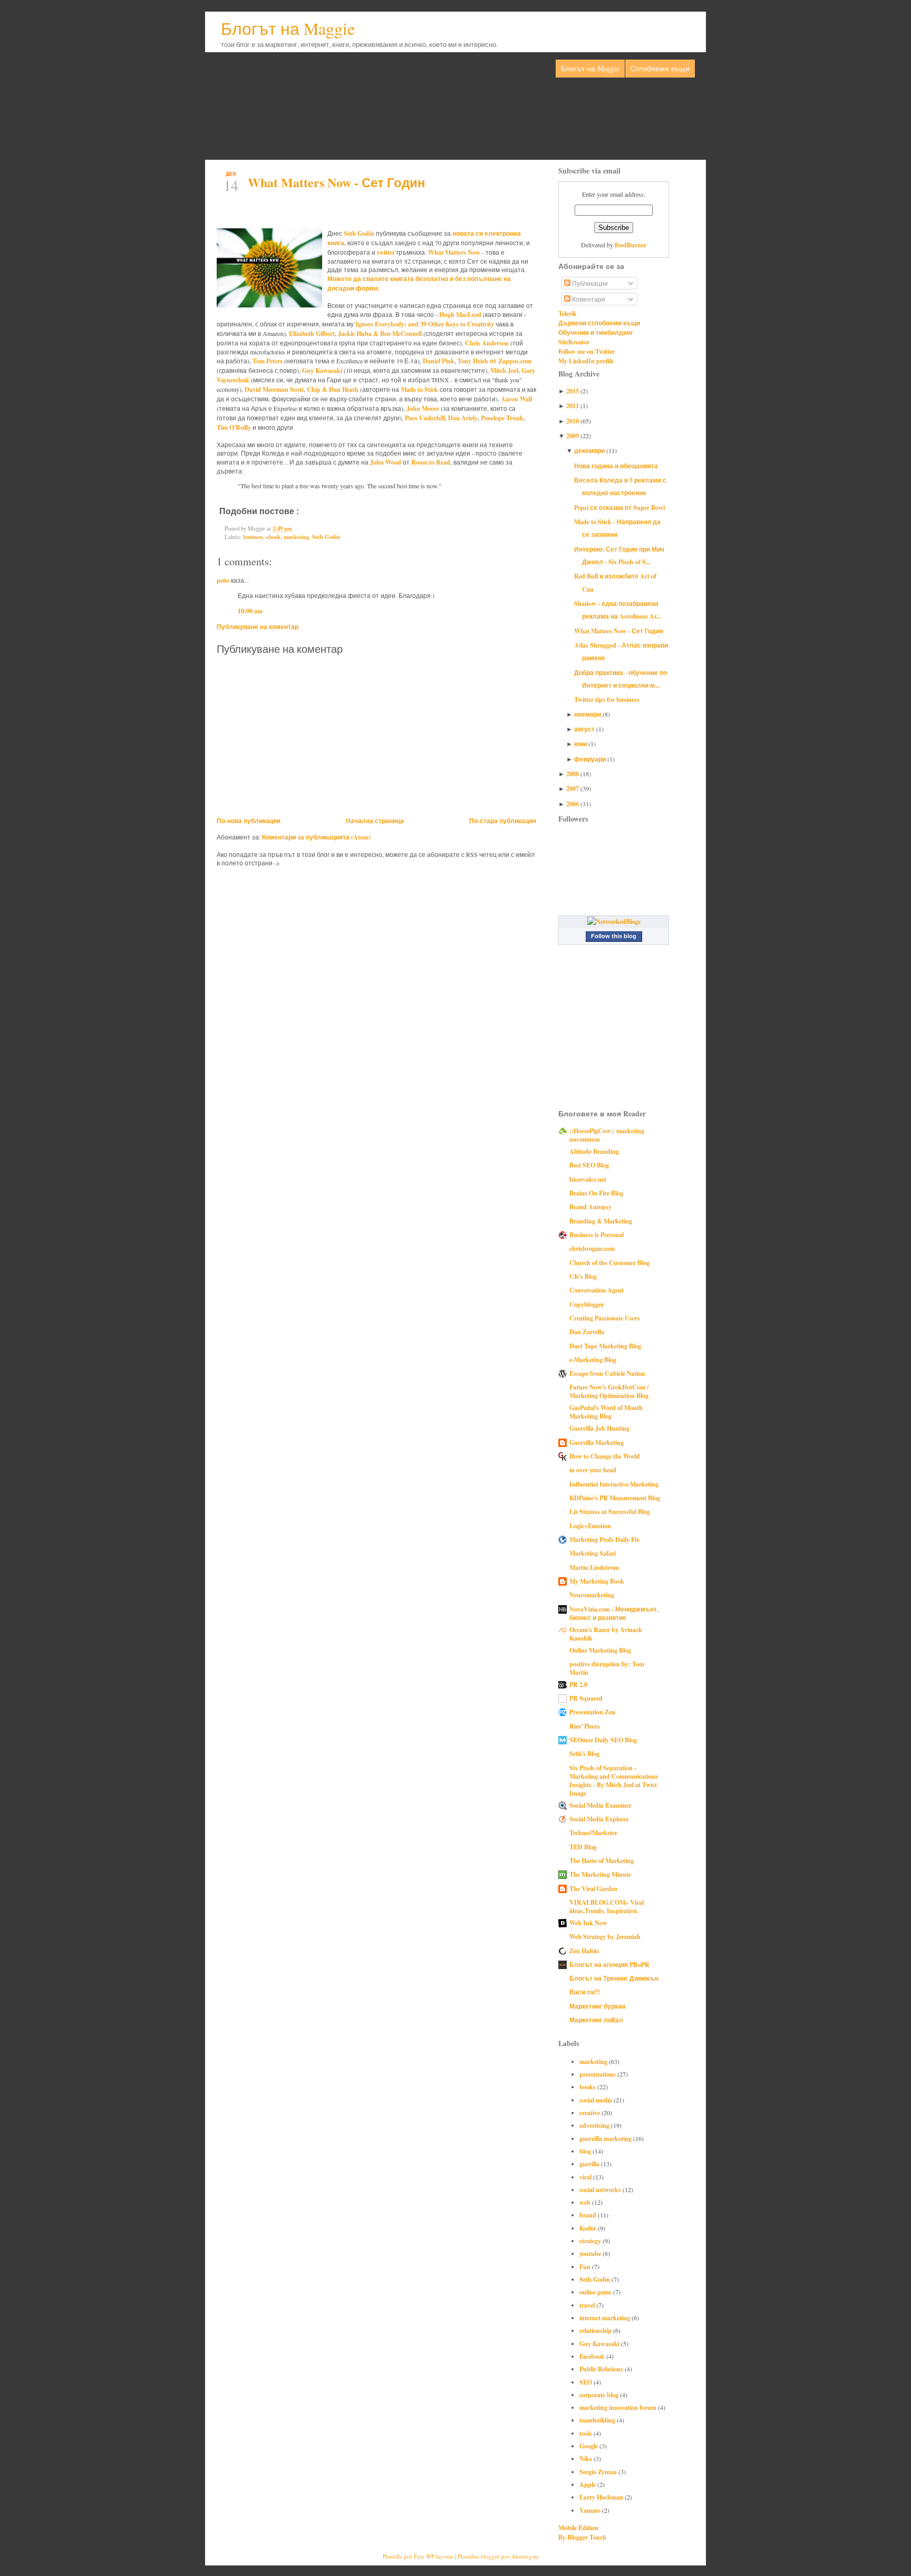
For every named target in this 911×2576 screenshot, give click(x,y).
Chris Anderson (487, 343)
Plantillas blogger (479, 2556)
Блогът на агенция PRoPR (609, 1964)
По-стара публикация (503, 821)
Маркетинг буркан (597, 2006)
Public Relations (602, 2369)
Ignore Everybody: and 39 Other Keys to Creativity (425, 324)
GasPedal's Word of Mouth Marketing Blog (606, 1412)
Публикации (589, 283)
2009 (573, 436)
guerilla (590, 2164)
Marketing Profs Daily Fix (604, 1539)
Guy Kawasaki (322, 370)
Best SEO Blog (589, 1165)
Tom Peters (268, 361)
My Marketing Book (597, 1581)
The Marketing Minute (600, 1874)
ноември (588, 714)
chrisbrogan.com (592, 1248)
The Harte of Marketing (602, 1860)
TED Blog (583, 1847)
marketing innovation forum (619, 2407)
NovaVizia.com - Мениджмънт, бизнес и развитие (614, 1613)
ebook (273, 537)
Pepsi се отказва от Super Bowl (619, 507)
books (588, 2087)
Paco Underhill (425, 418)
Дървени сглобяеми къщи (599, 323)
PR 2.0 (578, 1684)
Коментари (588, 299)
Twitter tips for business (607, 699)
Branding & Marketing (601, 1221)
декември (590, 450)
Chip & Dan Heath (333, 389)
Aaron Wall (516, 399)
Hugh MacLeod (460, 314)
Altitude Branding (594, 1151)
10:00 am (250, 611)
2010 (573, 421)
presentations (598, 2074)
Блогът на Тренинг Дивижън (614, 1978)
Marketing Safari (593, 1553)
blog (586, 2151)
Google (589, 2446)
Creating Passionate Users (605, 1318)
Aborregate (525, 2556)
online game (596, 2292)
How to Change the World (605, 1456)
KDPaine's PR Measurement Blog (615, 1498)
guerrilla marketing (606, 2138)
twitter (386, 252)
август (585, 729)
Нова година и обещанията (616, 466)
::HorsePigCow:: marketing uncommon (607, 1135)
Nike (587, 2458)
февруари (591, 759)
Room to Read (431, 462)
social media (597, 2100)
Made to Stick (419, 389)
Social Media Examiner (600, 1805)
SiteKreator (574, 342)
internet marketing (605, 2318)
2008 (573, 774)
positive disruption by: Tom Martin (607, 1668)
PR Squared (586, 1698)
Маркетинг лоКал (596, 2020)
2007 (573, 788)
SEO (587, 2382)
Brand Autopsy (590, 1207)
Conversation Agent (597, 1290)
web (586, 2202)
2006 (573, 804)
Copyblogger (587, 1304)
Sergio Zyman (599, 2472)
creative (590, 2112)
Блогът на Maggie (288, 28)
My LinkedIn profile (586, 361)
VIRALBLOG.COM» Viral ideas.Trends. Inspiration (607, 1906)
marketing (296, 537)
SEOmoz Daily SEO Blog (603, 1740)
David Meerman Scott (274, 389)
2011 (573, 406)
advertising (595, 2125)
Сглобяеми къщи (660, 68)
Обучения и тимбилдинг (596, 332)
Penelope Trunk (502, 418)
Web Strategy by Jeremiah (605, 1936)
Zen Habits (584, 1951)
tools (587, 2433)
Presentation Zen (592, 1712)
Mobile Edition (578, 2527)
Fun (586, 2266)
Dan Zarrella (587, 1332)
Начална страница (375, 821)
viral (586, 2177)
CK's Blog (583, 1276)
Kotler (589, 2228)
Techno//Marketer (593, 1832)
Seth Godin (359, 233)
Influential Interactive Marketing (614, 1484)
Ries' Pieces (585, 1726)
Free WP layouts (434, 2556)
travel (588, 2305)
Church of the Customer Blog (609, 1262)
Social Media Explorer (599, 1819)
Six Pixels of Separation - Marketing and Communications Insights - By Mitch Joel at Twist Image (614, 1780)
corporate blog (600, 2395)
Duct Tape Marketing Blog (605, 1346)
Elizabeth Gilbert (312, 333)
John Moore (423, 408)
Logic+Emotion (590, 1526)
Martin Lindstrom (594, 1567)
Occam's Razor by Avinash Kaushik (606, 1634)
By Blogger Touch (582, 2537)
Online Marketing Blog (600, 1650)
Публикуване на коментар (258, 626)
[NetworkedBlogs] (614, 921)
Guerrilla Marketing (597, 1442)
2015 (573, 391)
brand (589, 2215)
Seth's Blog (584, 1753)
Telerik (568, 313)
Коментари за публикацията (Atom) (316, 837)
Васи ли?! (585, 1992)
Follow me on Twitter (587, 351)
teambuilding (598, 2420)
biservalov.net (588, 1179)
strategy (591, 2241)
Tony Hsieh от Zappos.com (495, 361)
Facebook (593, 2356)
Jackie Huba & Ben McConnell (380, 333)
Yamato (591, 2510)
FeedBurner (631, 245)
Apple (588, 2484)
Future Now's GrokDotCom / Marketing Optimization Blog (609, 1391)
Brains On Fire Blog (596, 1193)
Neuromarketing (592, 1595)
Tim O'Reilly (234, 427)
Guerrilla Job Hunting (599, 1428)
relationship (596, 2330)
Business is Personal (597, 1234)
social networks (601, 2189)
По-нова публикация (249, 821)
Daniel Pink (439, 361)
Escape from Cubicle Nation (607, 1373)
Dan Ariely (463, 418)
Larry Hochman (602, 2497)
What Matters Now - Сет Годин (337, 182)
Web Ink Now (588, 1923)
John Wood (386, 462)
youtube (591, 2253)
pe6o (223, 580)
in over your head (593, 1470)
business (253, 537)
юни (581, 744)
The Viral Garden (593, 1888)
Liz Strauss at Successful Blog (610, 1511)
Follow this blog (614, 936)
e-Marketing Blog (593, 1359)
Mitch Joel (504, 370)
